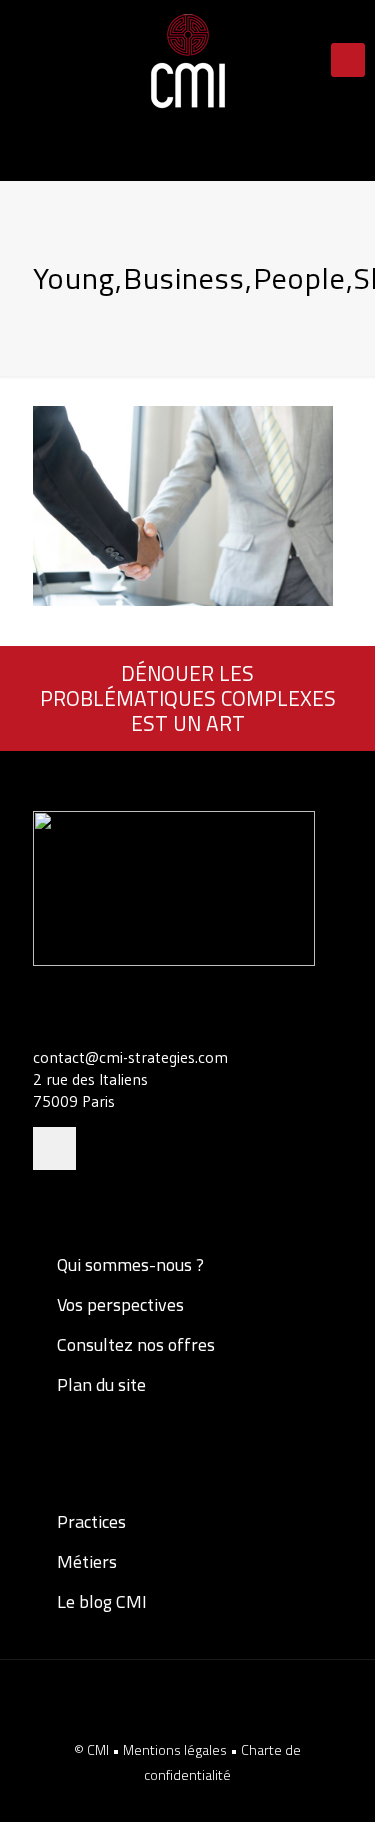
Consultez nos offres (134, 1344)
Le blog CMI (100, 1601)
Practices (89, 1521)
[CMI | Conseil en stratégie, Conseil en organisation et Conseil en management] (187, 60)
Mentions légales (176, 1749)
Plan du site (99, 1384)
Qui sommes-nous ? (128, 1264)
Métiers (85, 1561)
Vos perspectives (118, 1304)
